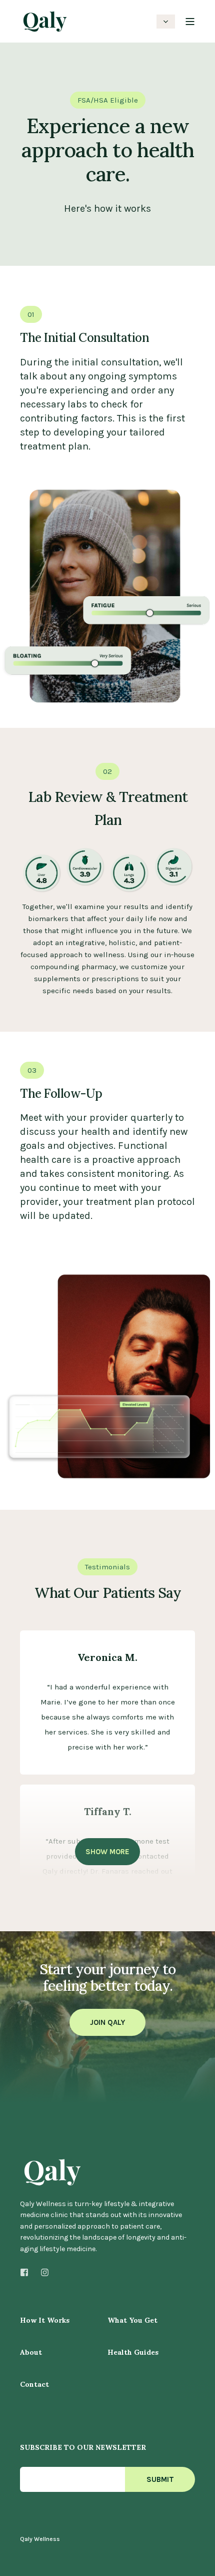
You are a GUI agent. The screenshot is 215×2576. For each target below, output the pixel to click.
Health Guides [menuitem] (133, 2353)
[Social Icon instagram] (42, 2272)
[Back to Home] (45, 27)
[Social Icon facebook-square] (27, 2272)
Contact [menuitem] (34, 2385)
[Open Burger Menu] (190, 22)
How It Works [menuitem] (45, 2321)
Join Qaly (107, 2022)
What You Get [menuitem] (132, 2321)
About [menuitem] (31, 2353)
